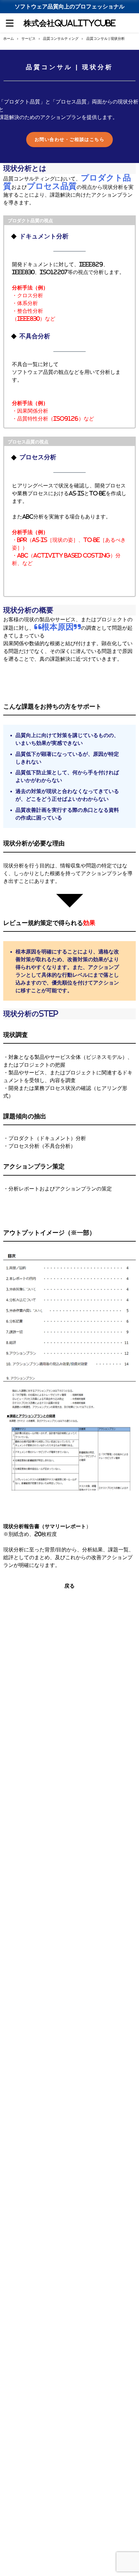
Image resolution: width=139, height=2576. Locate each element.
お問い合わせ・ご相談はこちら (69, 139)
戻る (69, 1586)
